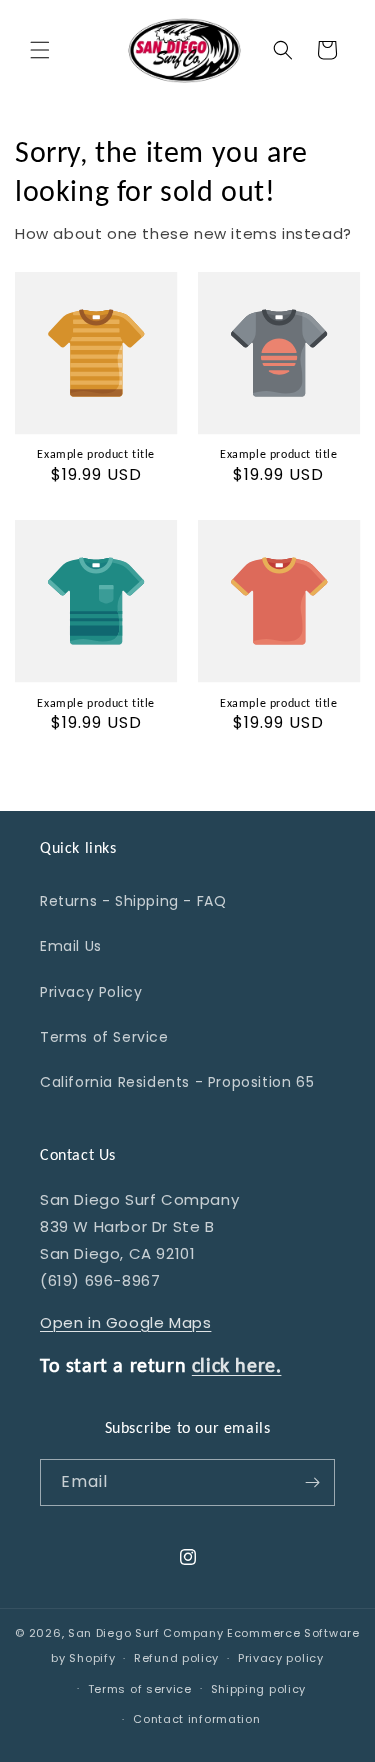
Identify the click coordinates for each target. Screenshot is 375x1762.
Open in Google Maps (125, 1322)
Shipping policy (259, 1689)
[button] (40, 50)
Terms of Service (104, 1037)
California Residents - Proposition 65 (177, 1082)
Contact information (196, 1719)
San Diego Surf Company (145, 1633)
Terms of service (140, 1689)
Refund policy (176, 1658)
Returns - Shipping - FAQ (133, 901)
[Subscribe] (312, 1482)
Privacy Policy (91, 992)
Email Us (71, 946)
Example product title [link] (96, 454)
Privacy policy (281, 1658)
